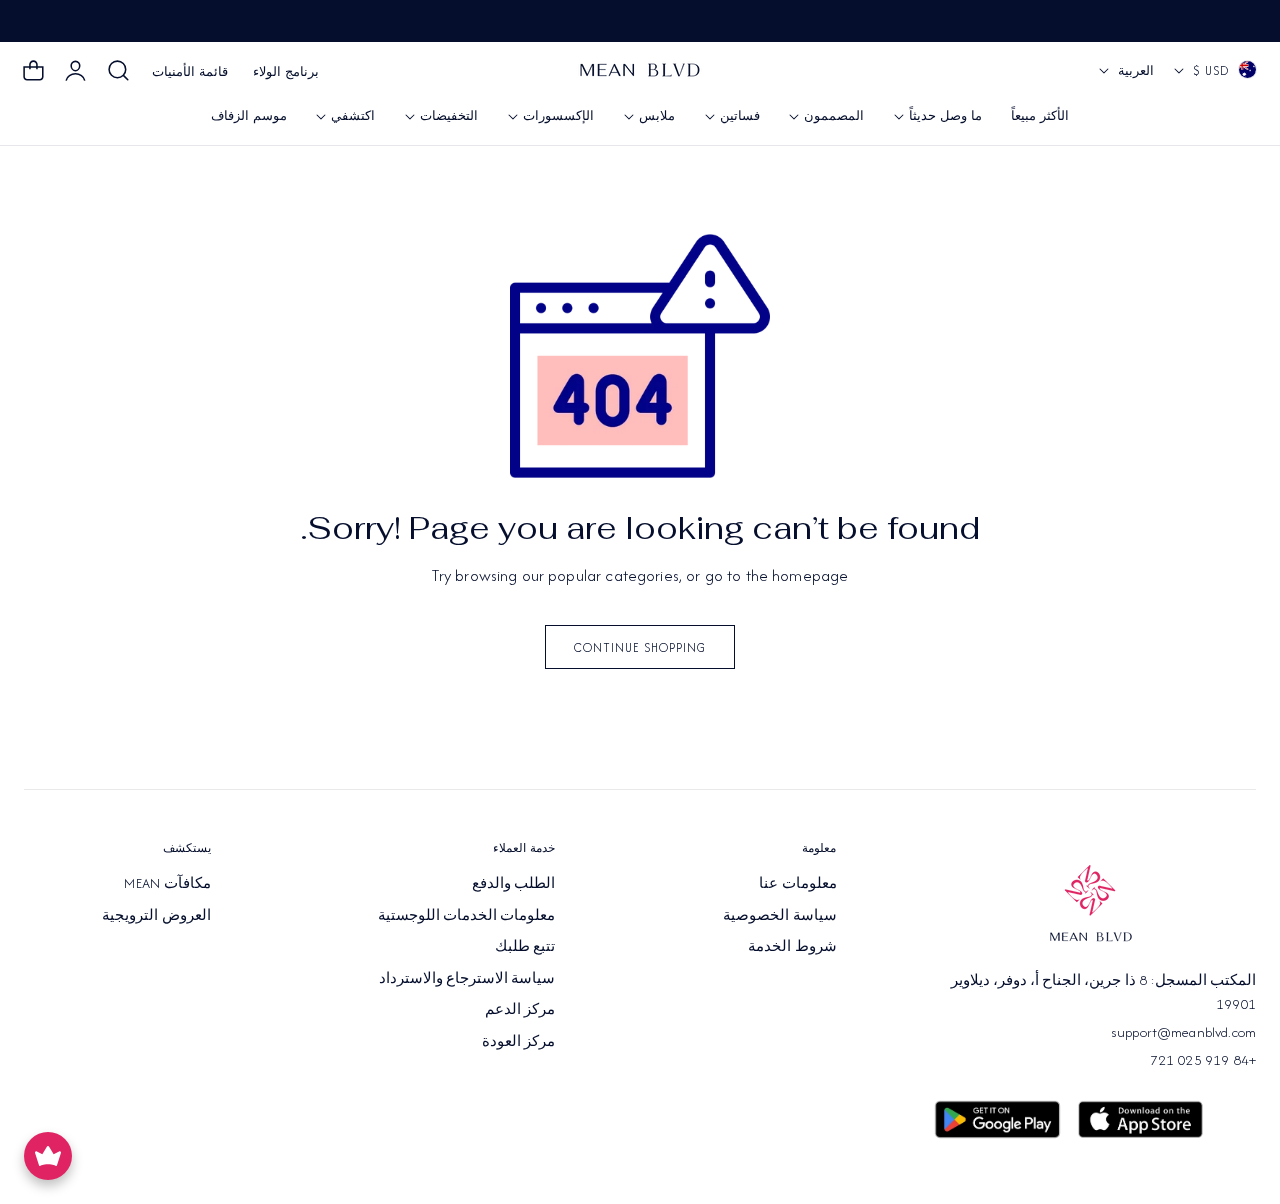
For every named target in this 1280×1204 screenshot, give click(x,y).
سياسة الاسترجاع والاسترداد (467, 977)
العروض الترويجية (156, 914)
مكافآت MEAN (167, 883)
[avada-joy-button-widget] (48, 1156)
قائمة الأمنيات (190, 71)
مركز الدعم (520, 1009)
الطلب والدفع (513, 883)
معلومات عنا (797, 883)
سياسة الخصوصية (779, 914)
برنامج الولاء (286, 71)
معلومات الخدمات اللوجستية (467, 914)
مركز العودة (518, 1040)
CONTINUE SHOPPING (640, 647)
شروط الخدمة (792, 946)
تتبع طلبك (525, 946)
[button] (119, 71)
